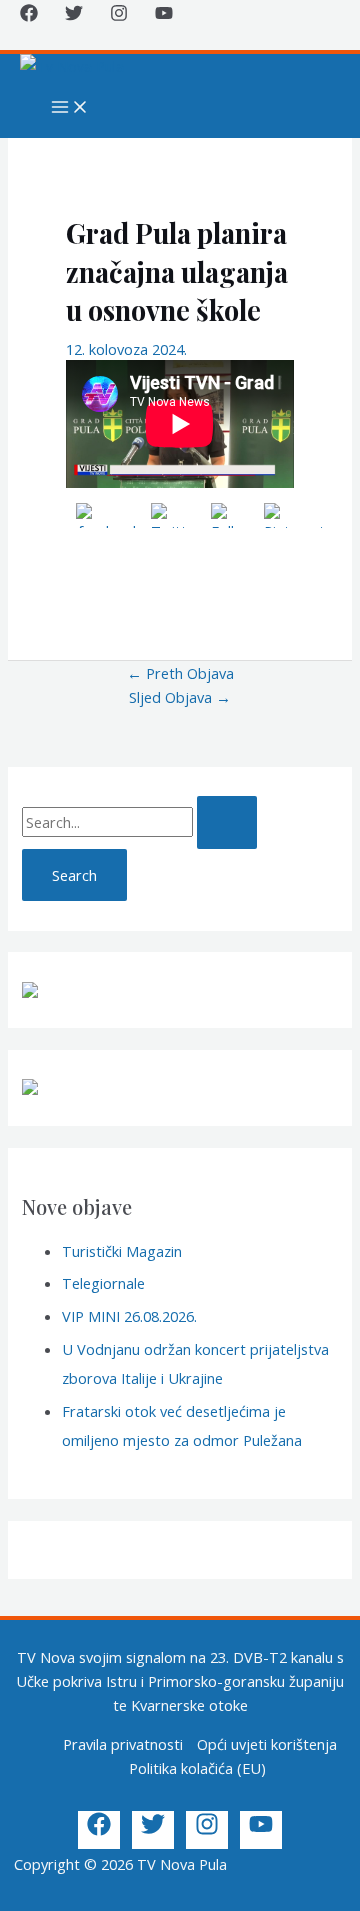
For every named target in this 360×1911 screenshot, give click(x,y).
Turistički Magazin (122, 1251)
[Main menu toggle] (70, 108)
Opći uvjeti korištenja (267, 1744)
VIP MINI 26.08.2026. (129, 1316)
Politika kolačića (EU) (197, 1768)
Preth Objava (180, 673)
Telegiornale (103, 1283)
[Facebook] (29, 16)
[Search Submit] (227, 822)
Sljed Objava (180, 697)
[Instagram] (119, 16)
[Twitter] (74, 16)
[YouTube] (164, 16)
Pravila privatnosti (123, 1744)
